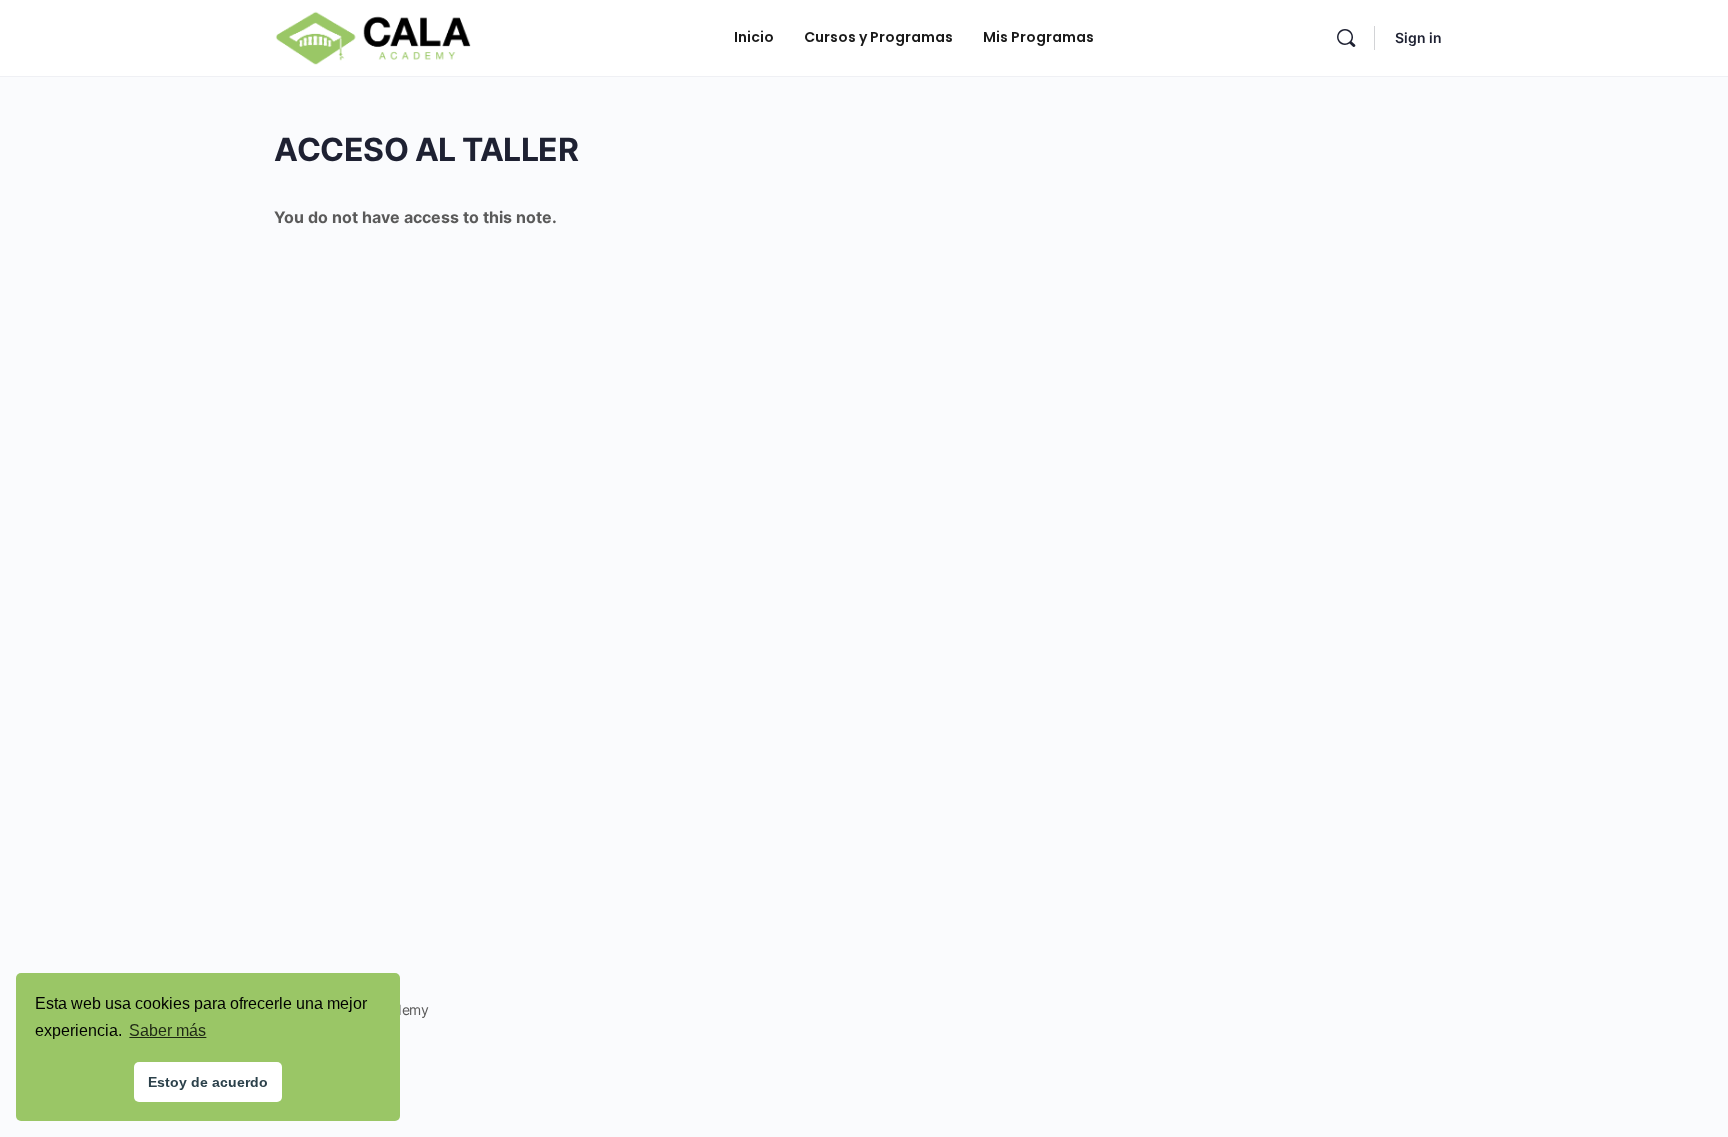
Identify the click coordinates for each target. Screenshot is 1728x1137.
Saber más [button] (167, 1030)
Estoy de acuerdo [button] (208, 1082)
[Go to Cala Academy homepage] (373, 36)
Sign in (1418, 37)
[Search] (1346, 38)
